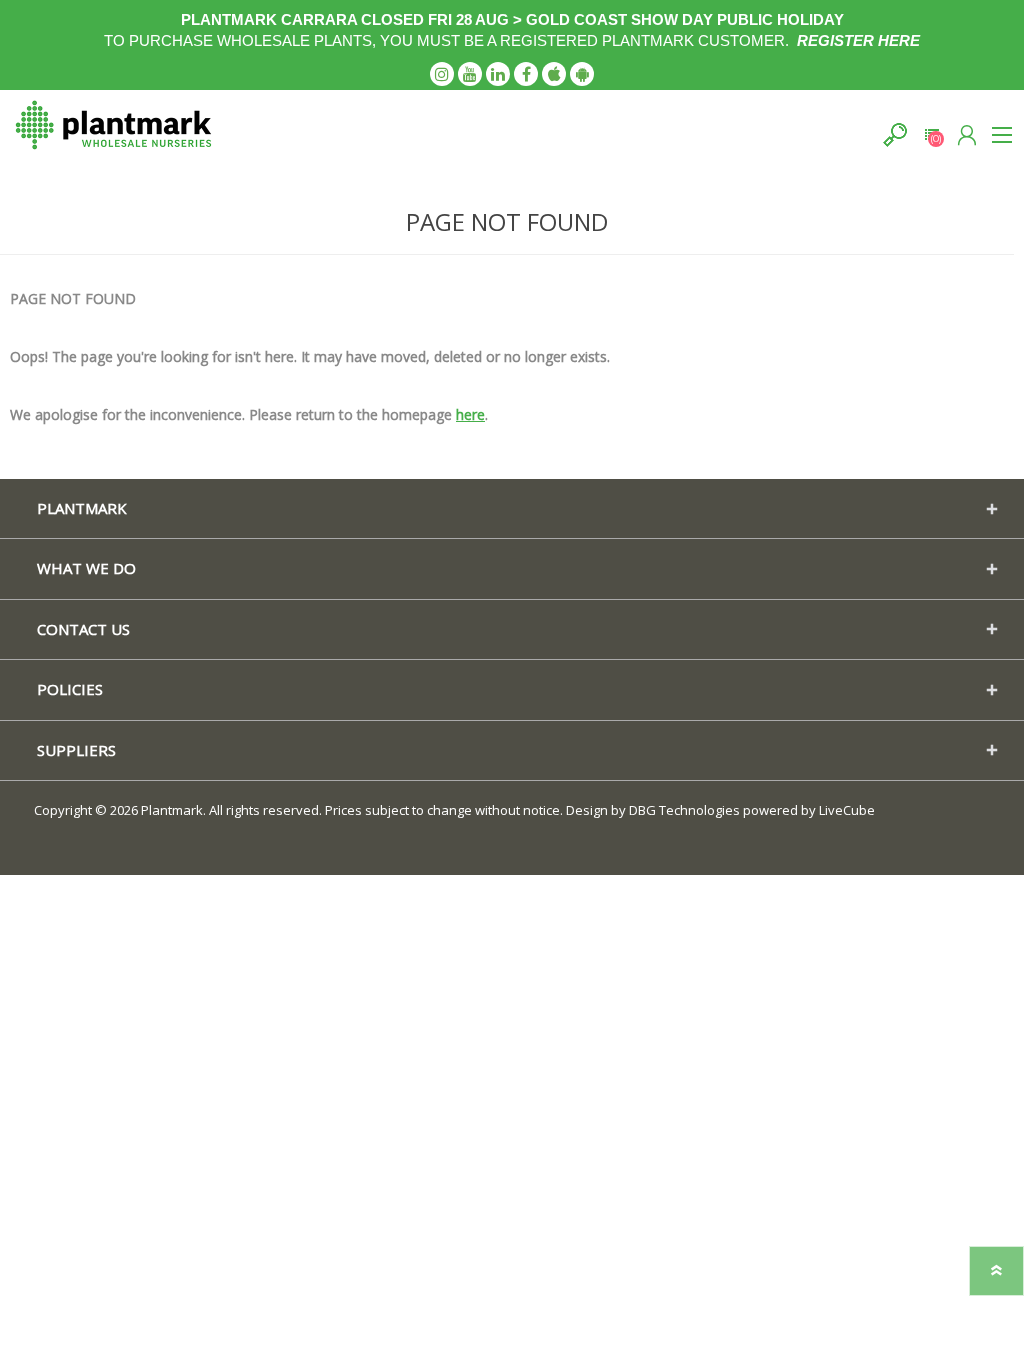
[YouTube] (470, 74)
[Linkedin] (498, 74)
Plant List (931, 134)
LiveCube (847, 810)
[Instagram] (442, 74)
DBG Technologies (684, 810)
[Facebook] (526, 74)
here (470, 414)
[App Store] (554, 74)
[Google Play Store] (582, 74)
